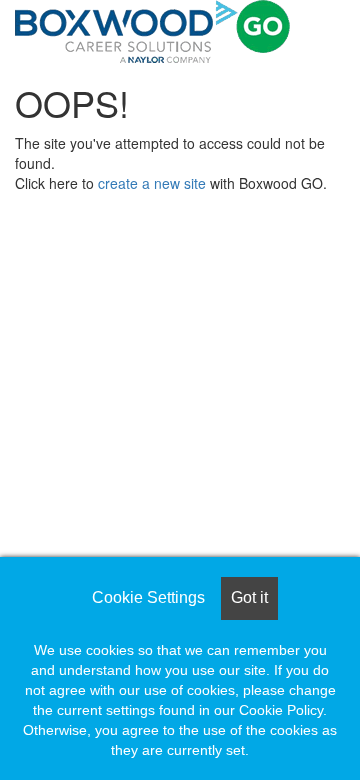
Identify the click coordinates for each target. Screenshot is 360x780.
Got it (249, 597)
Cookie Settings (148, 597)
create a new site (152, 183)
